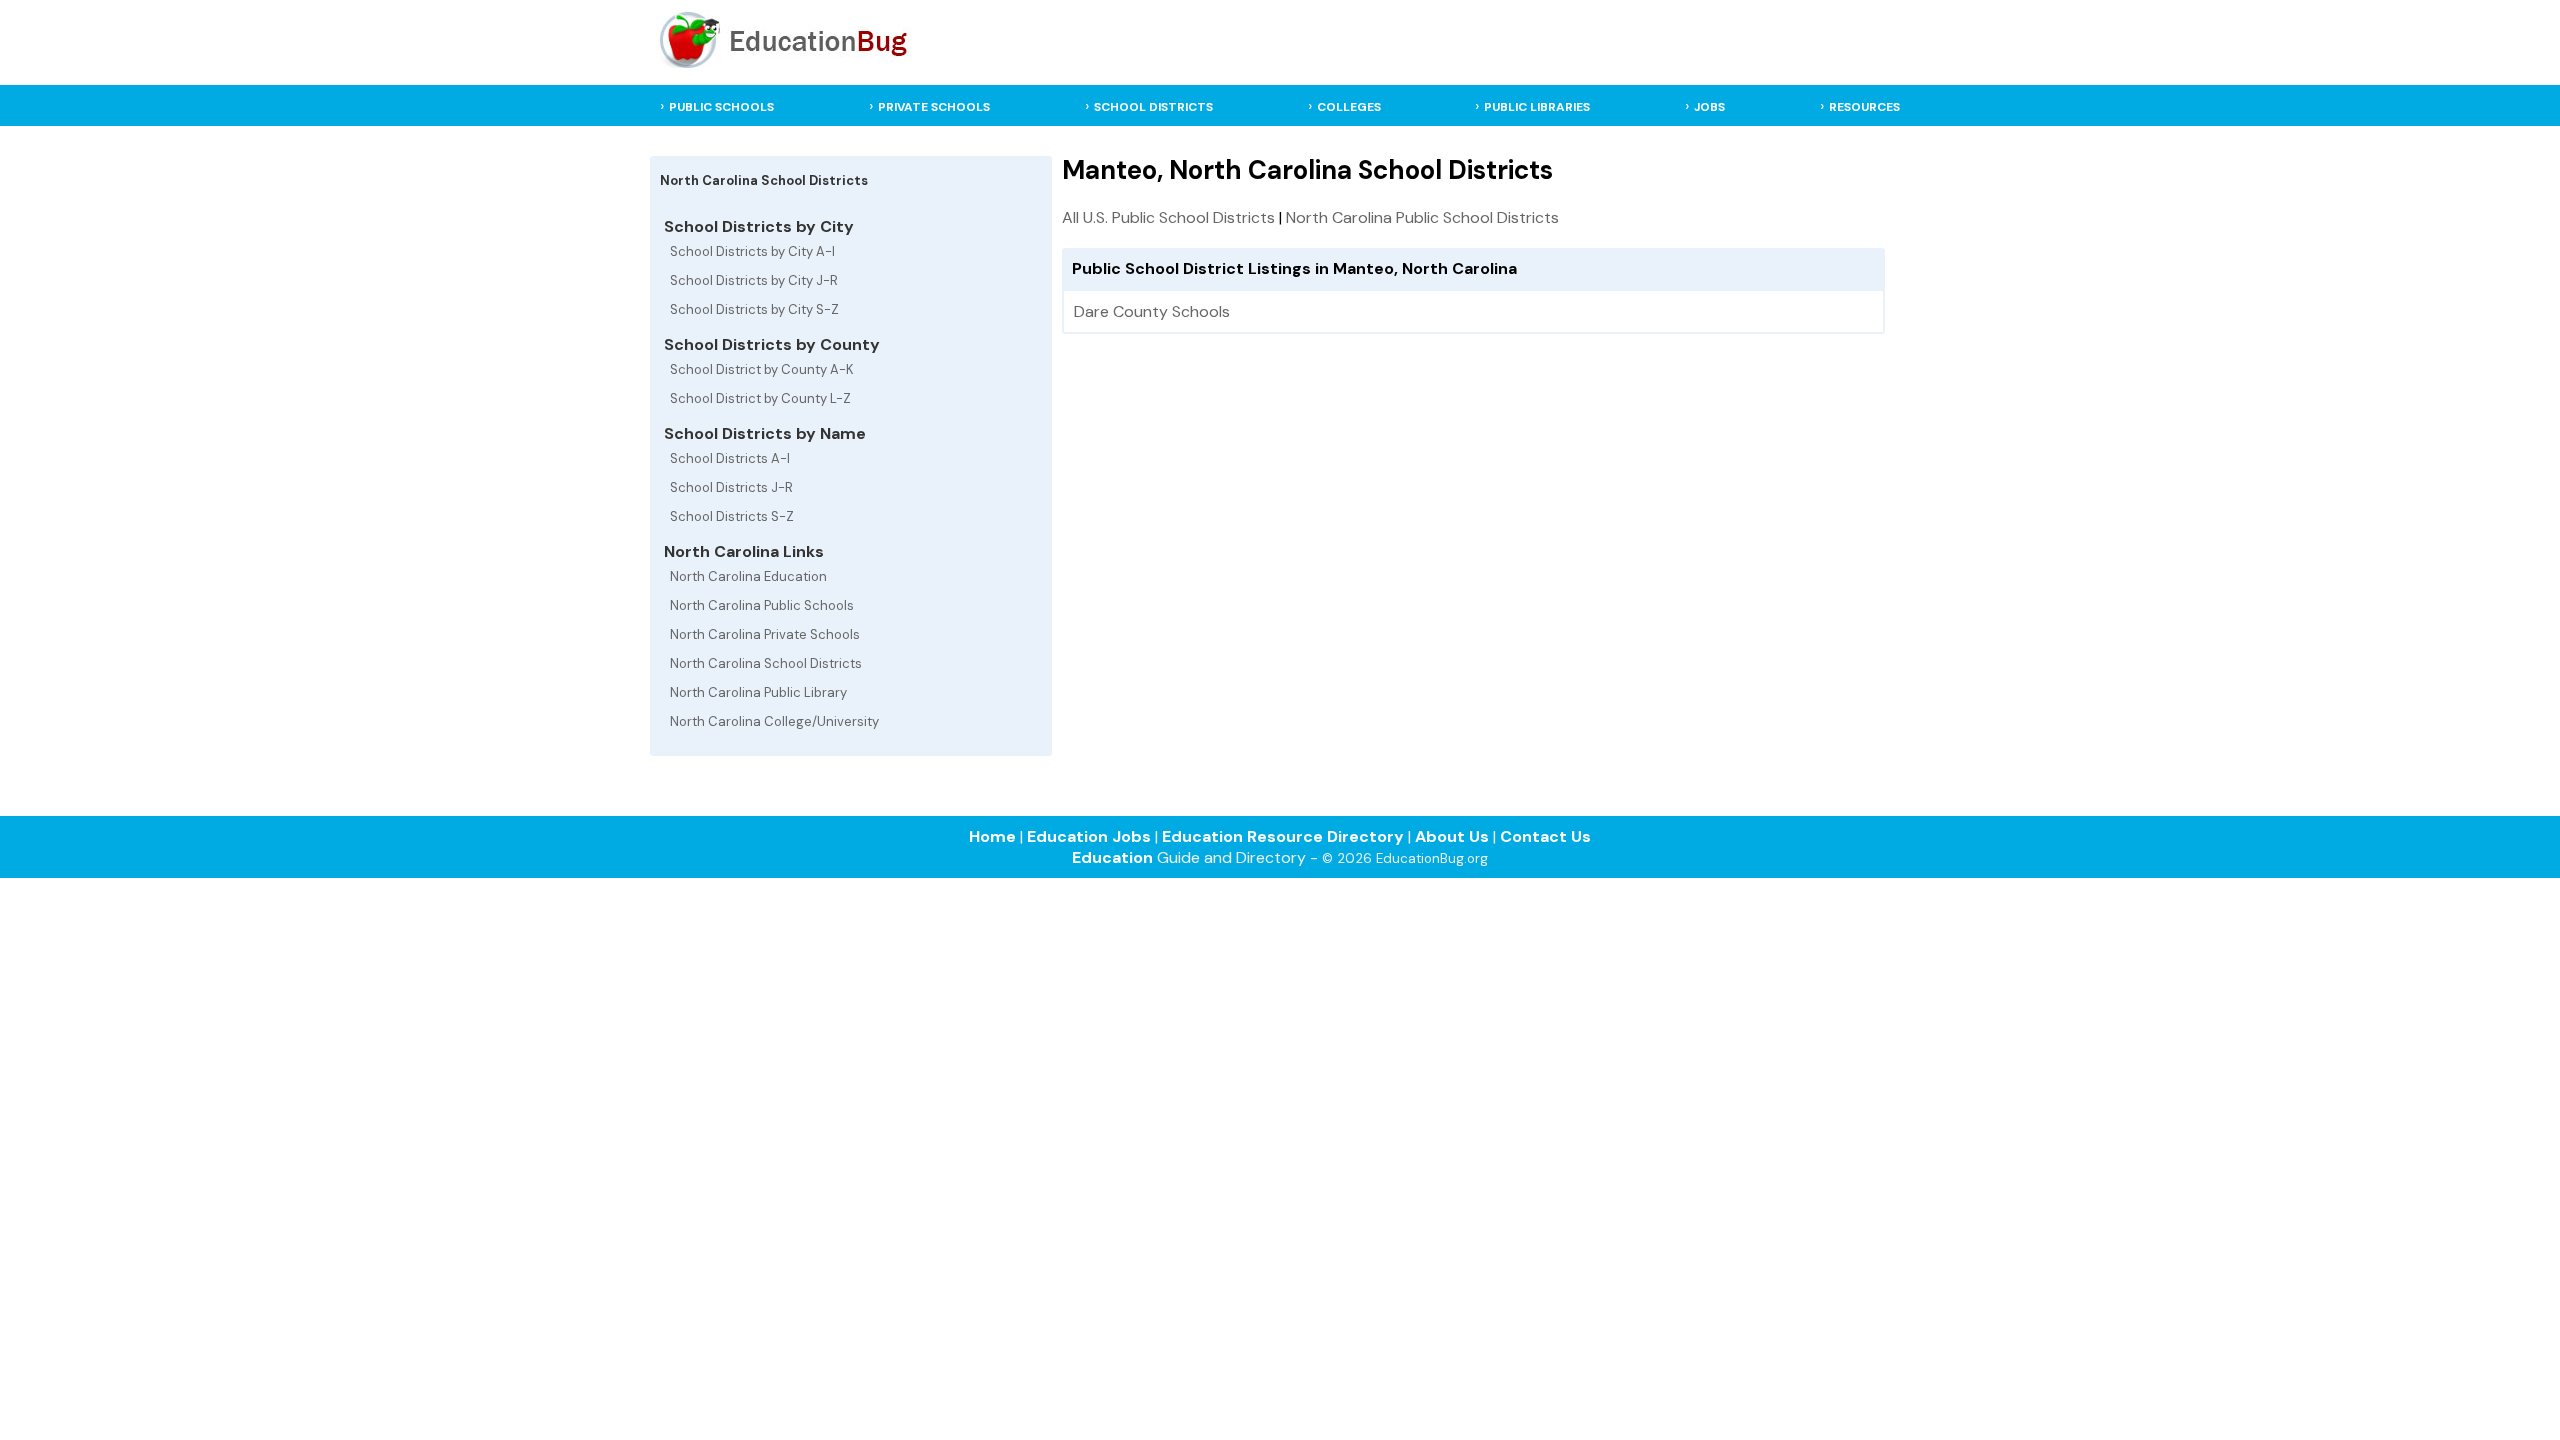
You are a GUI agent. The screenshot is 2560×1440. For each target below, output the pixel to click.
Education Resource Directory (1283, 836)
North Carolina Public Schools (762, 605)
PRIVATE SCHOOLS (934, 107)
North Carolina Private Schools (765, 634)
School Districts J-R (731, 487)
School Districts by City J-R (754, 280)
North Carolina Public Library (758, 692)
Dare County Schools (1152, 311)
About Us (1452, 836)
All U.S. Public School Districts (1168, 217)
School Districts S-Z (732, 516)
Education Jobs (1089, 836)
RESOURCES (1864, 107)
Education (1112, 857)
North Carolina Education (748, 576)
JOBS (1709, 107)
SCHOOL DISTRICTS (1153, 107)
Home (992, 836)
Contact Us (1545, 836)
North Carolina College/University (774, 721)
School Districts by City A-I (752, 251)
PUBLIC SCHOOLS (721, 107)
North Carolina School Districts (766, 663)
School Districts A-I (730, 458)
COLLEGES (1349, 107)
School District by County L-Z (760, 398)
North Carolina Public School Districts (1422, 217)
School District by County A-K (762, 369)
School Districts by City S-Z (754, 309)
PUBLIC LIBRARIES (1537, 107)
